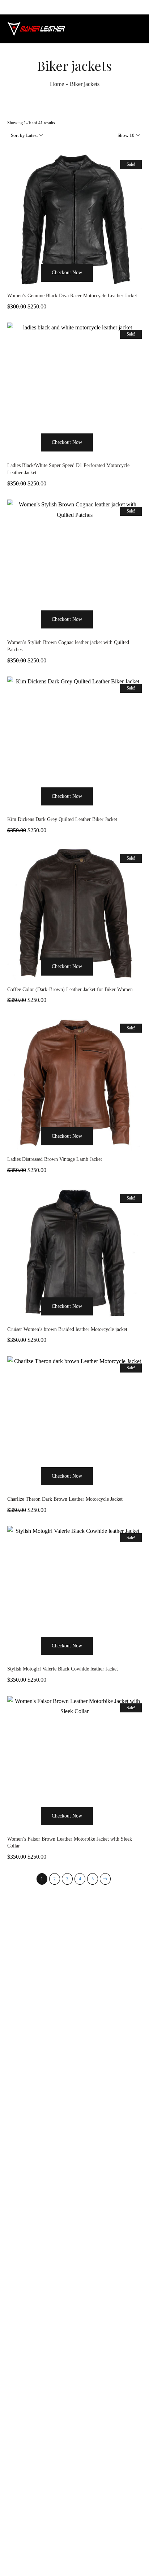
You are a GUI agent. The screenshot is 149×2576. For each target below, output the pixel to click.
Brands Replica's (46, 2330)
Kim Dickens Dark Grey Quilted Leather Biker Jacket (62, 819)
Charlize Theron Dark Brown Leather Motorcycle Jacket (65, 1499)
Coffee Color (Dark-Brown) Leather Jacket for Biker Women (70, 989)
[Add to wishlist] (102, 286)
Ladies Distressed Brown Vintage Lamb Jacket (55, 1159)
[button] (32, 286)
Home (57, 84)
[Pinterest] (91, 2555)
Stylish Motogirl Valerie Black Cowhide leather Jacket (63, 1669)
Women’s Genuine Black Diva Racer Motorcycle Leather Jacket (72, 296)
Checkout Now (67, 273)
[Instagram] (74, 2555)
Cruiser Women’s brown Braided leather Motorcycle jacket (67, 1329)
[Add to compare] (117, 286)
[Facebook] (58, 2555)
